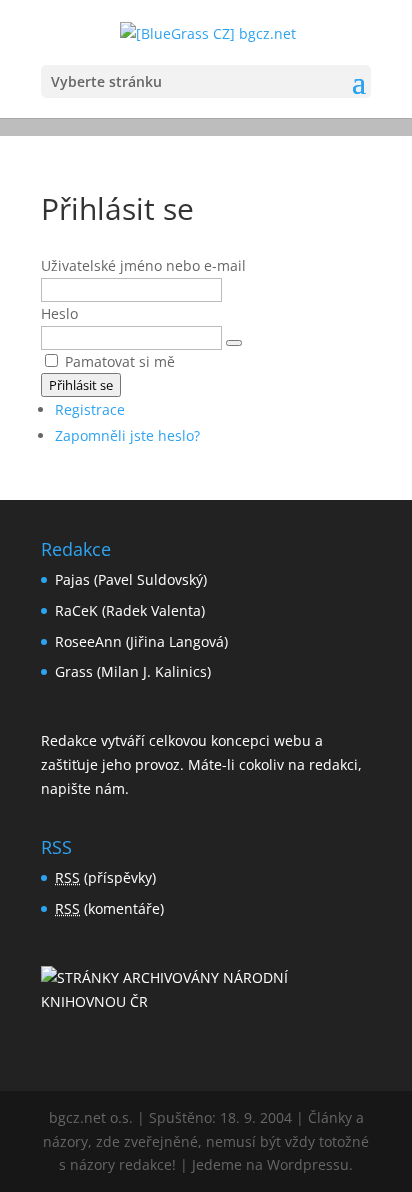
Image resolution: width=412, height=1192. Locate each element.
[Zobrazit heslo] (234, 343)
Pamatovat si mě (120, 361)
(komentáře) (109, 908)
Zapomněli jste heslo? (127, 435)
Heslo (59, 313)
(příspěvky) (105, 877)
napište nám (83, 788)
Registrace (90, 409)
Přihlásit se (81, 385)
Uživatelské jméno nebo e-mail (143, 265)
